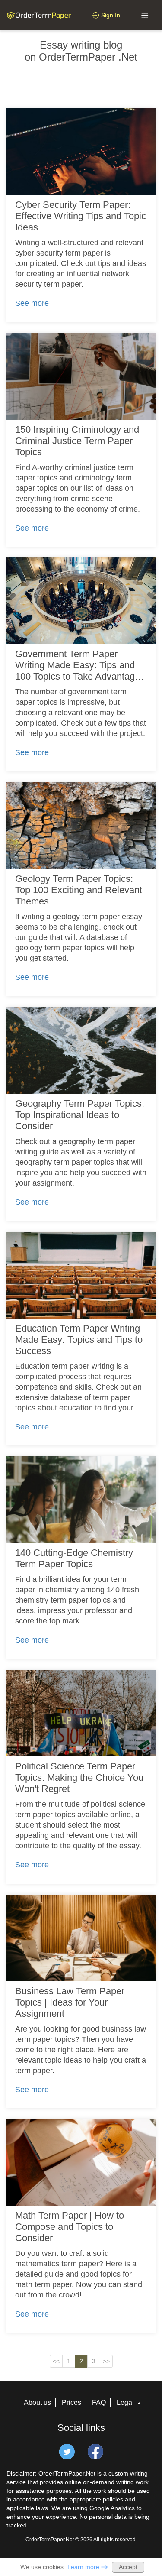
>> (106, 2361)
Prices (71, 2403)
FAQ (99, 2403)
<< (56, 2361)
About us (37, 2403)
